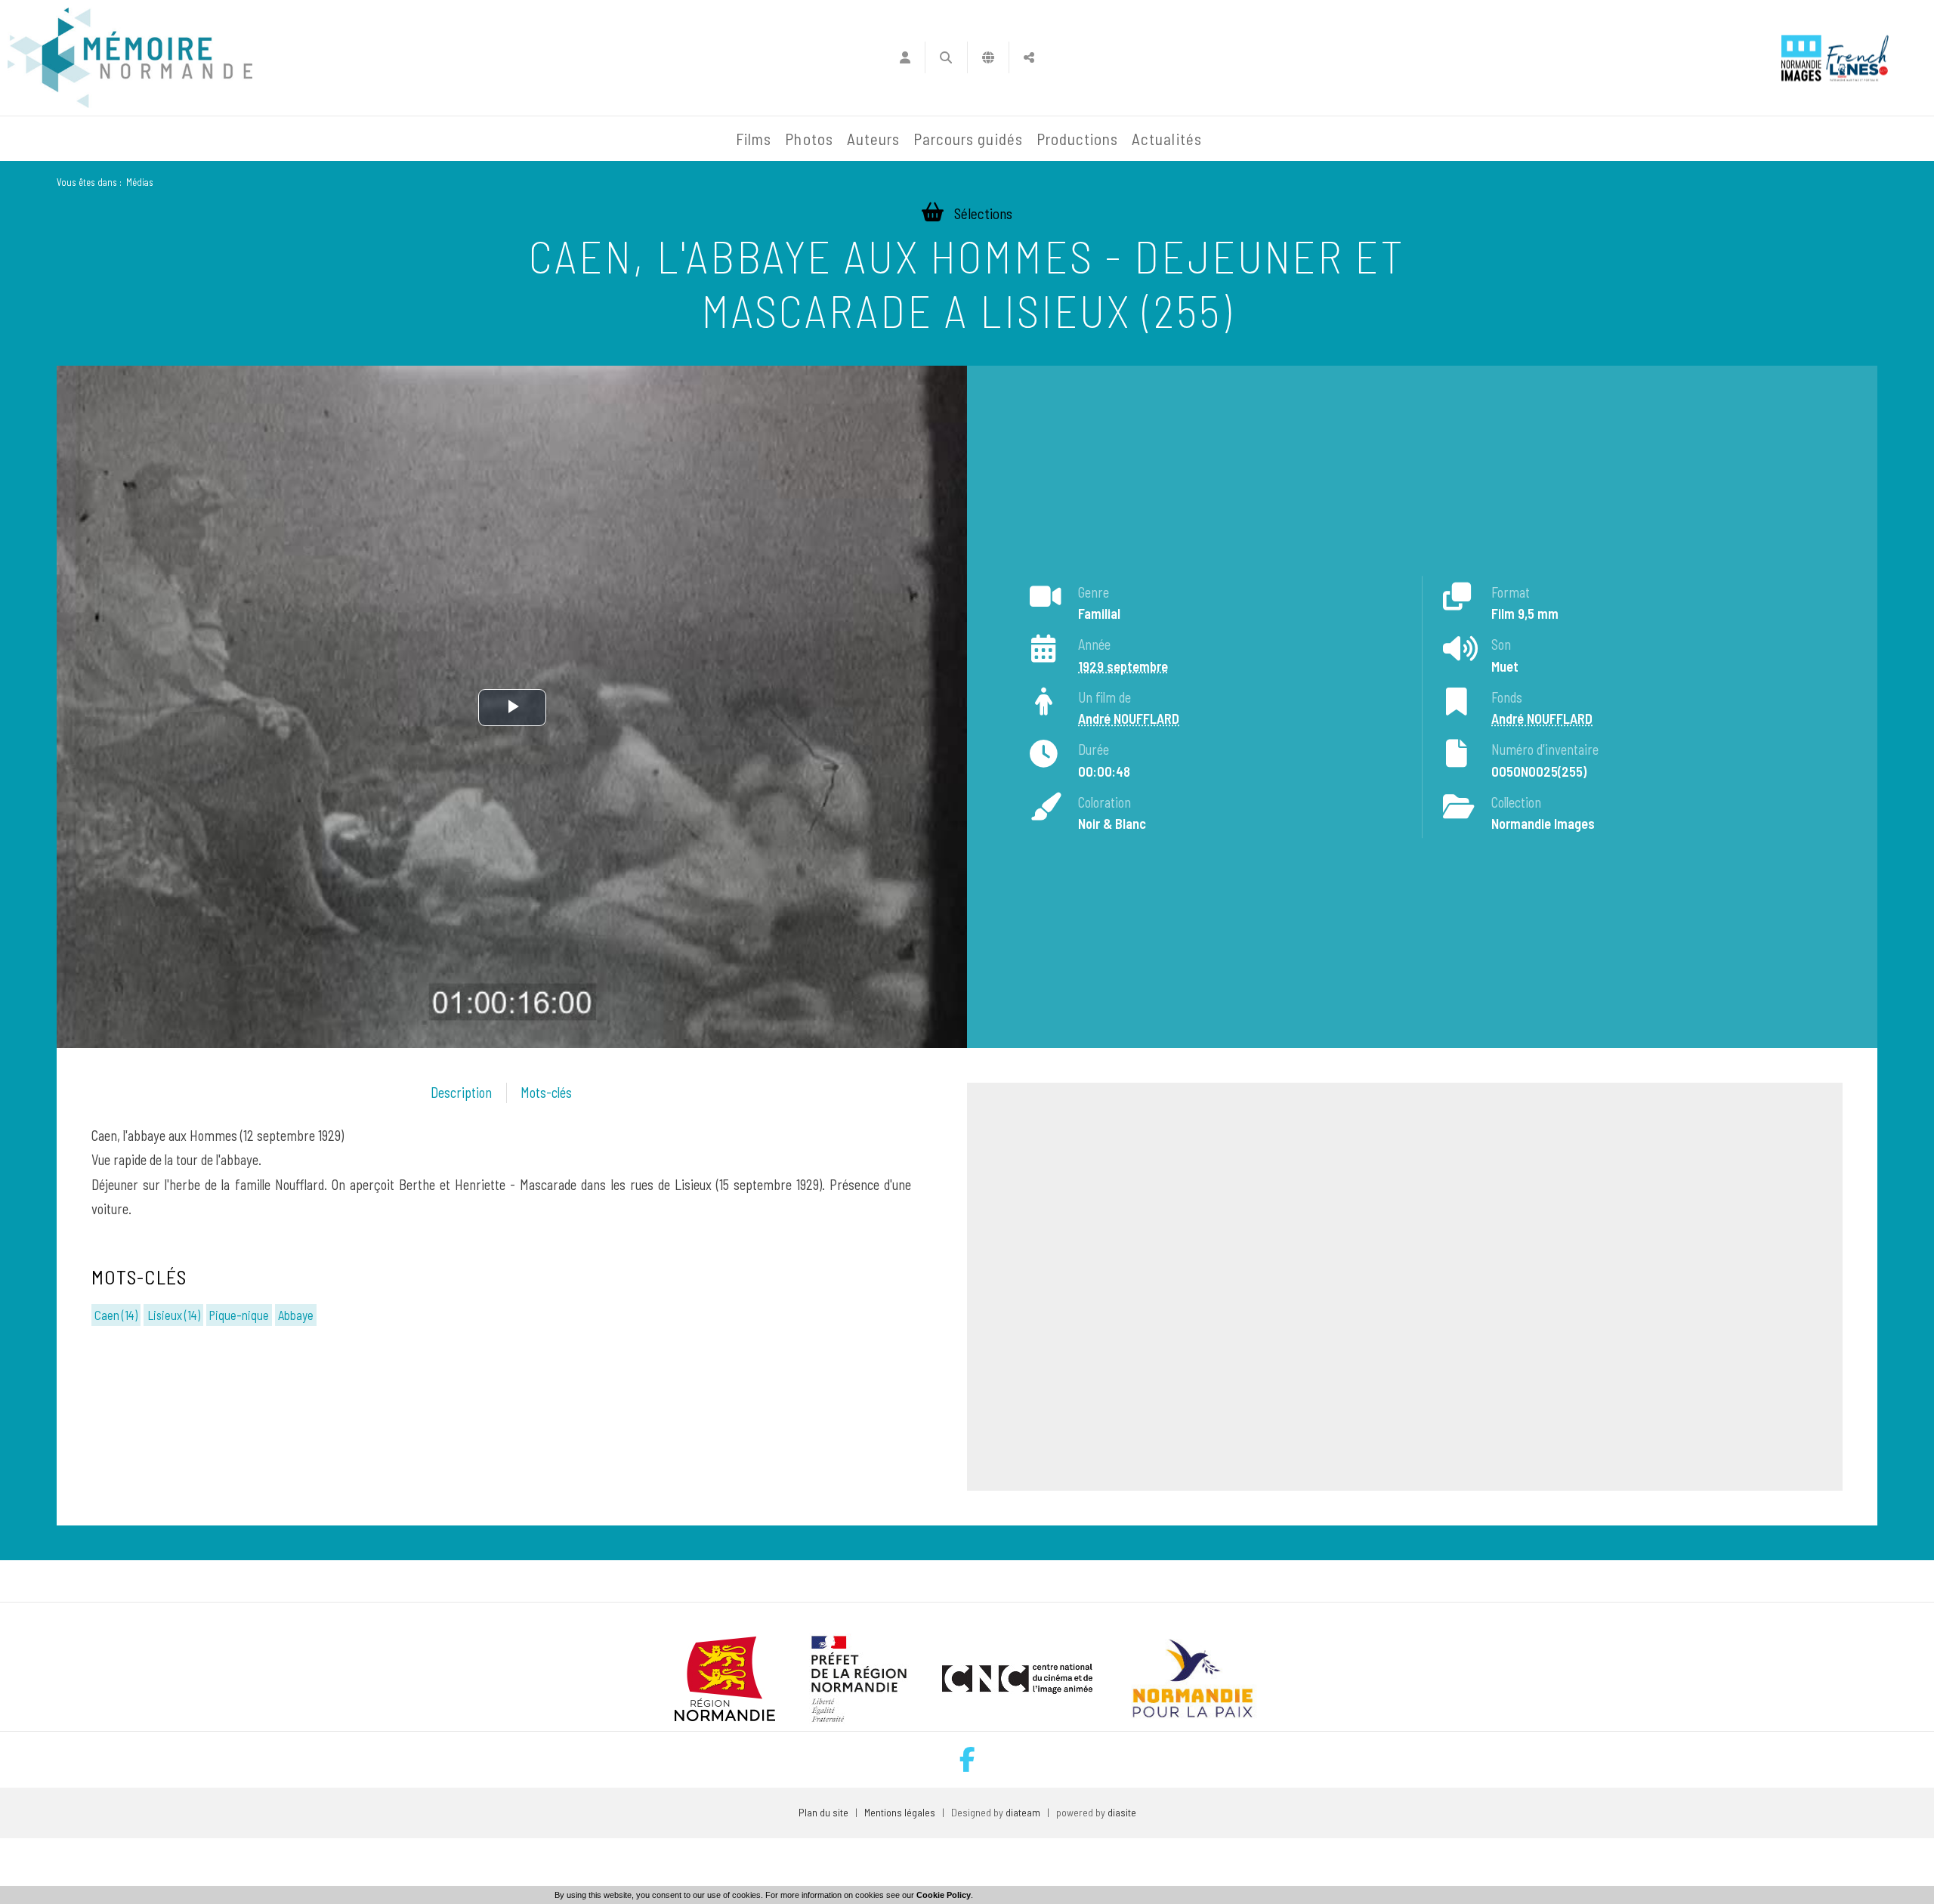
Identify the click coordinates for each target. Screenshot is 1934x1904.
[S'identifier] (905, 57)
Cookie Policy (944, 1895)
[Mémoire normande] (130, 58)
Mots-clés (546, 1093)
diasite (1122, 1812)
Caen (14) (116, 1315)
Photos (809, 139)
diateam (1023, 1812)
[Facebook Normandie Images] (967, 1759)
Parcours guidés (968, 139)
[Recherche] (946, 57)
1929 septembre (1123, 666)
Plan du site (823, 1812)
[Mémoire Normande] (566, 139)
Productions (1078, 139)
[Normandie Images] (1801, 58)
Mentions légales (900, 1812)
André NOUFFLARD (1129, 719)
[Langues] (989, 57)
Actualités (1167, 139)
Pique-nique (239, 1315)
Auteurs (873, 139)
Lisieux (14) (174, 1315)
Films (754, 139)
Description (461, 1093)
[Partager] (1029, 57)
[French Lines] (1857, 58)
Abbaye (296, 1315)
